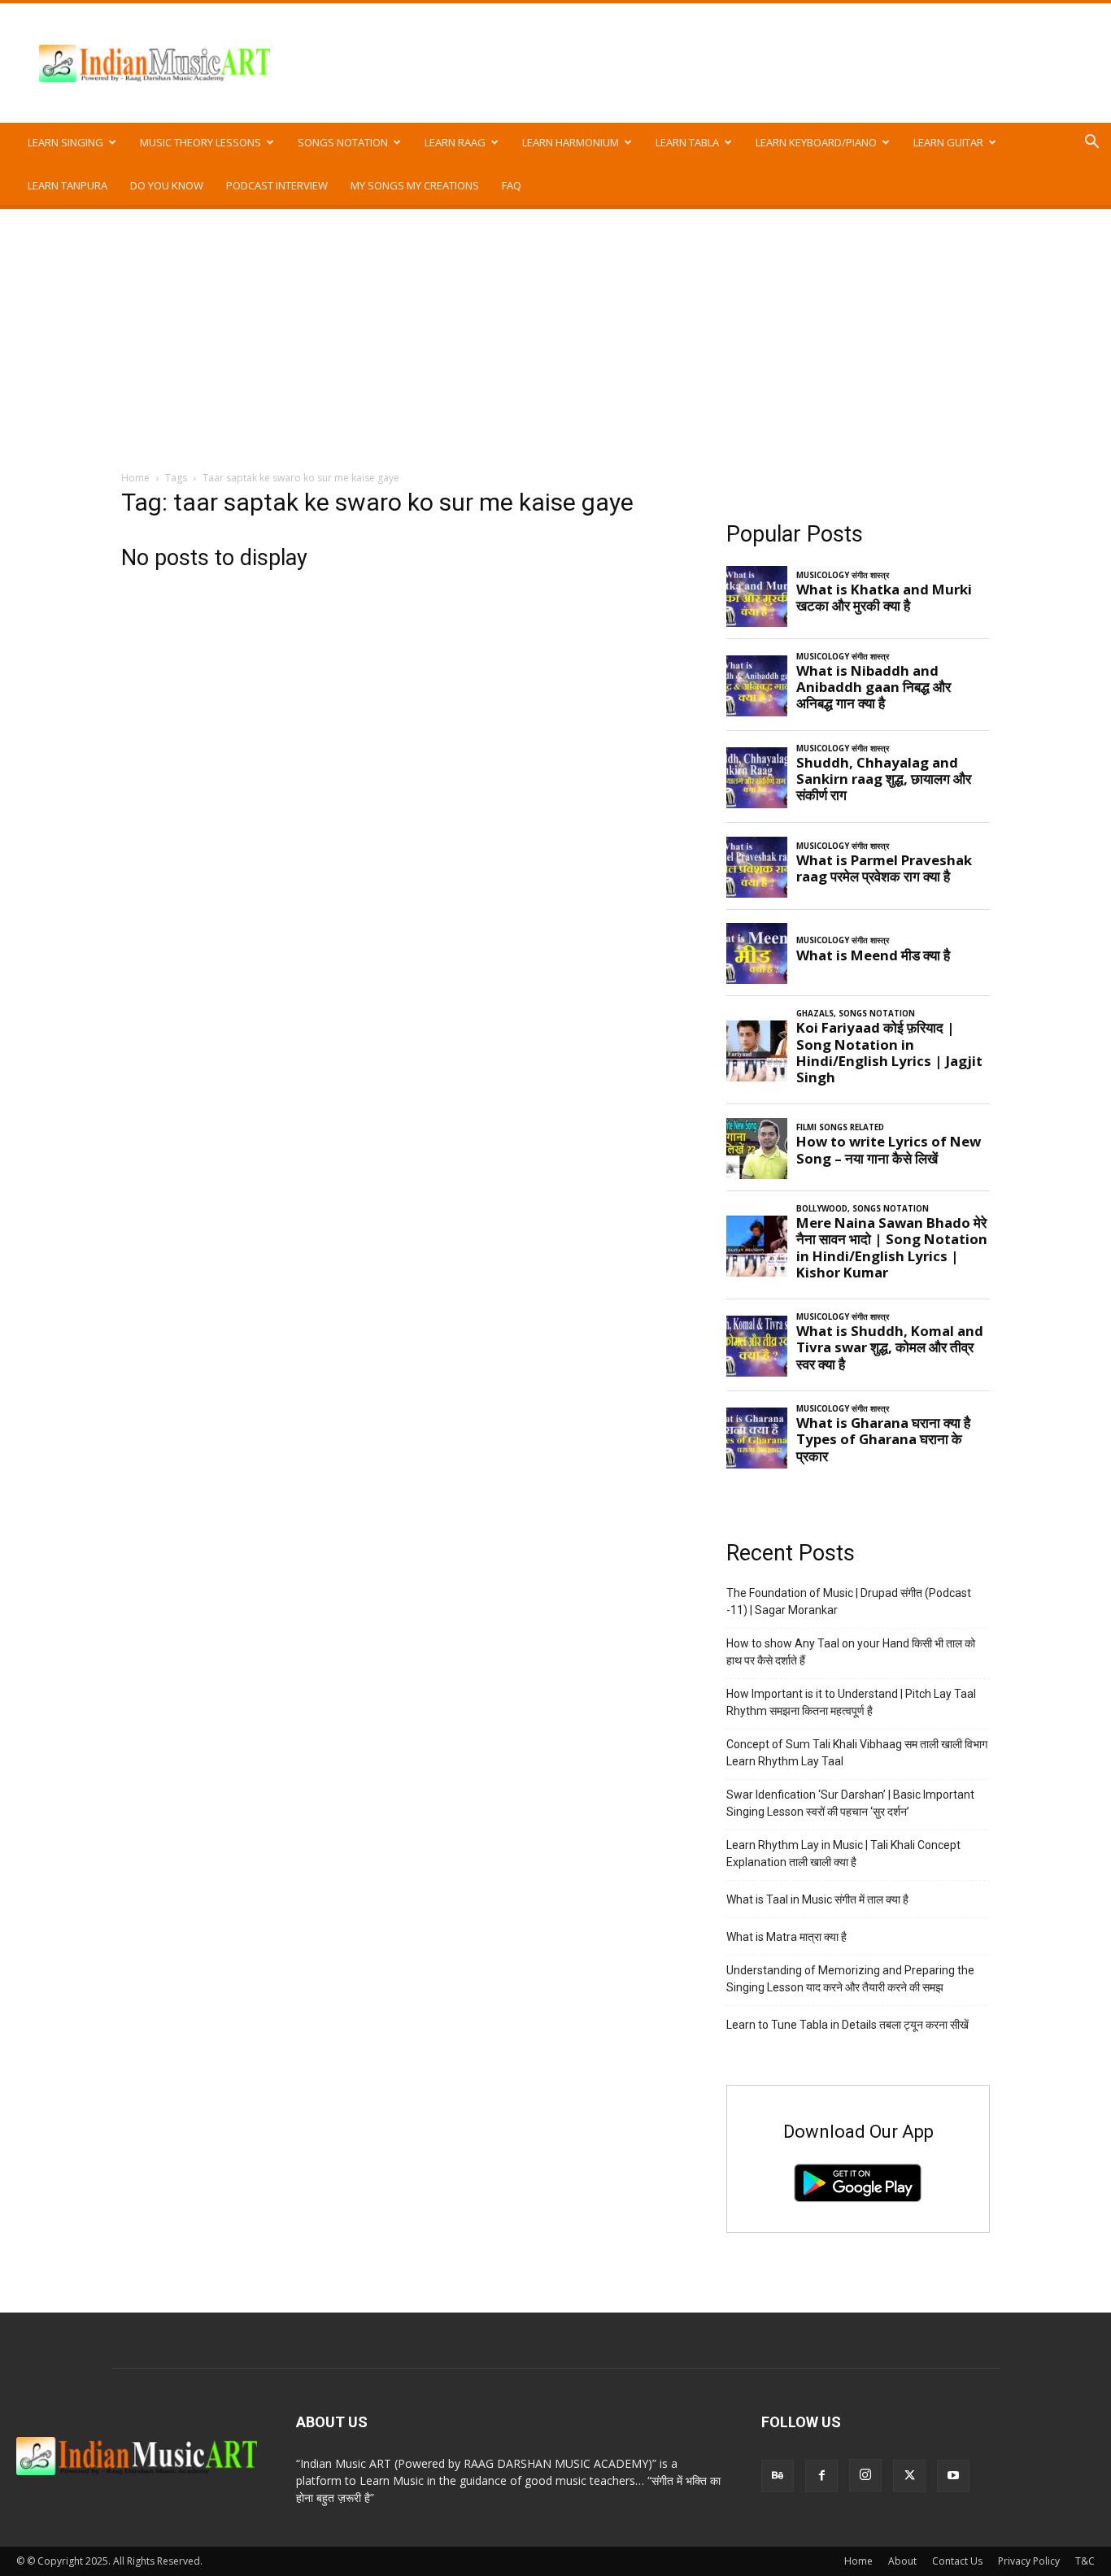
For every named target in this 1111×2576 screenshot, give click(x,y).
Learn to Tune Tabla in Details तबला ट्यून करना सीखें (847, 2025)
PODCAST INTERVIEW (277, 185)
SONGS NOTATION (343, 142)
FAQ (512, 185)
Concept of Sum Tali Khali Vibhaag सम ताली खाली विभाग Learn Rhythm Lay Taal (857, 1753)
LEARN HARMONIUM (571, 142)
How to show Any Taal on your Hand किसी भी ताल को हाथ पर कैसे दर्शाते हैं (851, 1652)
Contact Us (957, 2561)
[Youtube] (953, 2476)
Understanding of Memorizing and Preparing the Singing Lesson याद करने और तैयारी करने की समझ (850, 1979)
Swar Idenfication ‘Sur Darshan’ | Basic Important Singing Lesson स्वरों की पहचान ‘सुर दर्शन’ (850, 1803)
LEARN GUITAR (948, 142)
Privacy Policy (1029, 2561)
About (902, 2561)
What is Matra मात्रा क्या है (786, 1937)
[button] (1091, 144)
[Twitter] (909, 2476)
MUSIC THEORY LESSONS (200, 142)
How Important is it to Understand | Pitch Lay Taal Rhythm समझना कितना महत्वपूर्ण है (851, 1702)
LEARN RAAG (455, 142)
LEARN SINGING (65, 142)
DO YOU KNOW (167, 185)
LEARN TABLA (687, 142)
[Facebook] (821, 2476)
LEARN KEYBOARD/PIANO (816, 142)
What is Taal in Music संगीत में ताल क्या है (817, 1899)
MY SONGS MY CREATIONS (415, 185)
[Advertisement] (555, 331)
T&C (1085, 2561)
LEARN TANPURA (68, 185)
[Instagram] (865, 2475)
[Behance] (778, 2476)
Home (135, 478)
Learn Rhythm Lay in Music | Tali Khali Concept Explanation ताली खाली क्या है (843, 1854)
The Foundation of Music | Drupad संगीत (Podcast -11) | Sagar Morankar (849, 1601)
